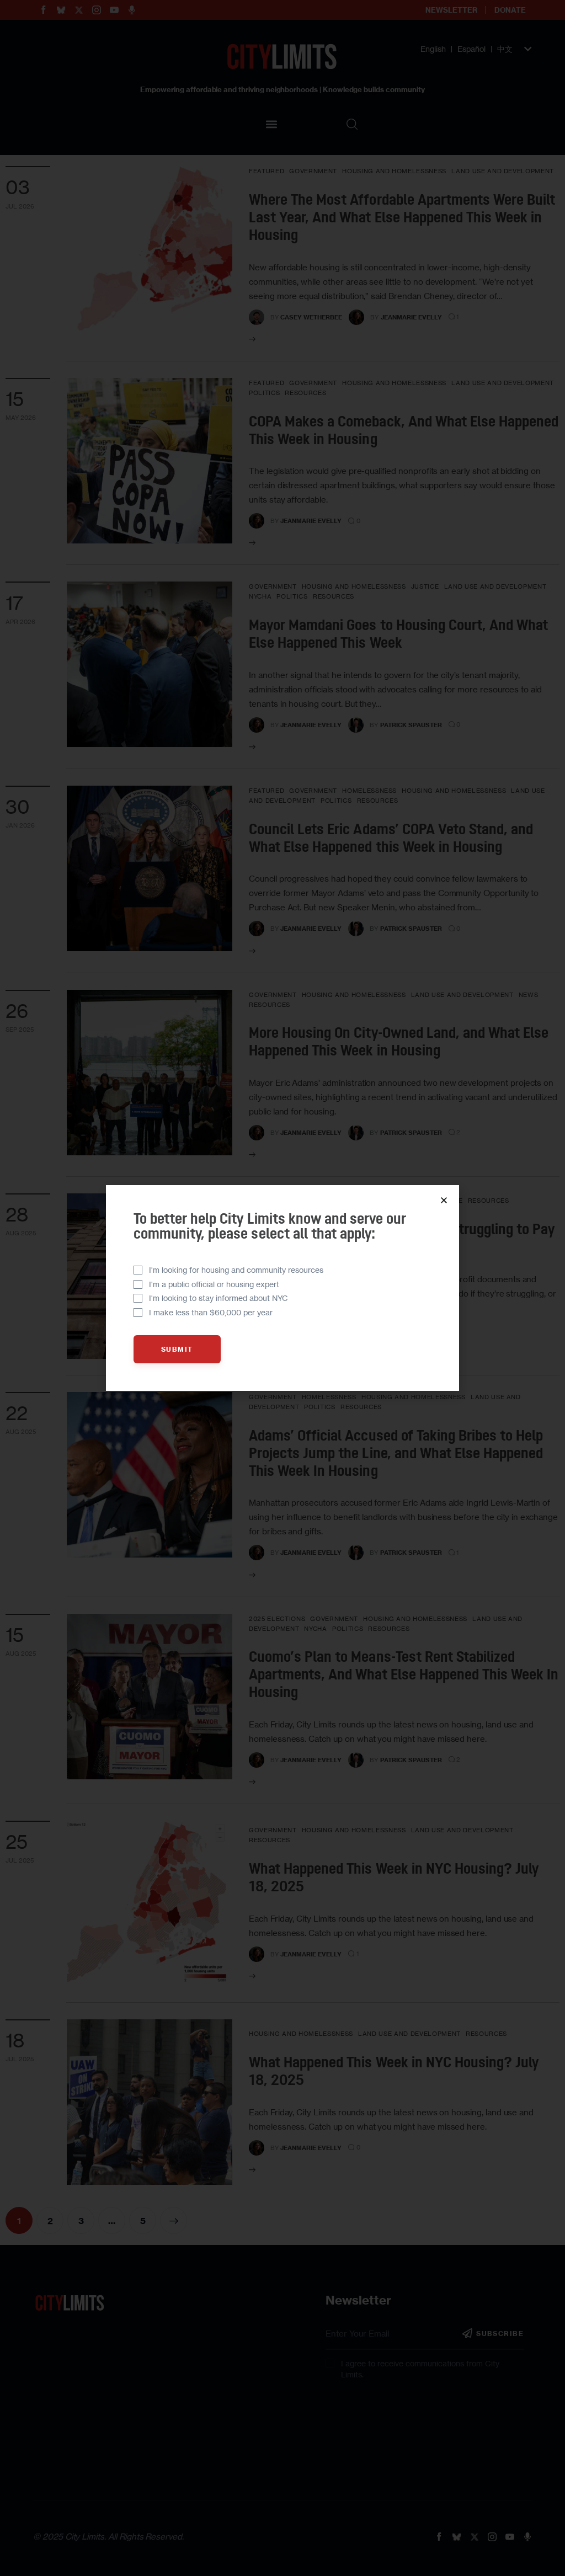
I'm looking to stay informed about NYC (218, 1298)
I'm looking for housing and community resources (236, 1270)
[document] (282, 1288)
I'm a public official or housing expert (214, 1284)
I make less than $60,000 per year (211, 1312)
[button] (444, 1200)
